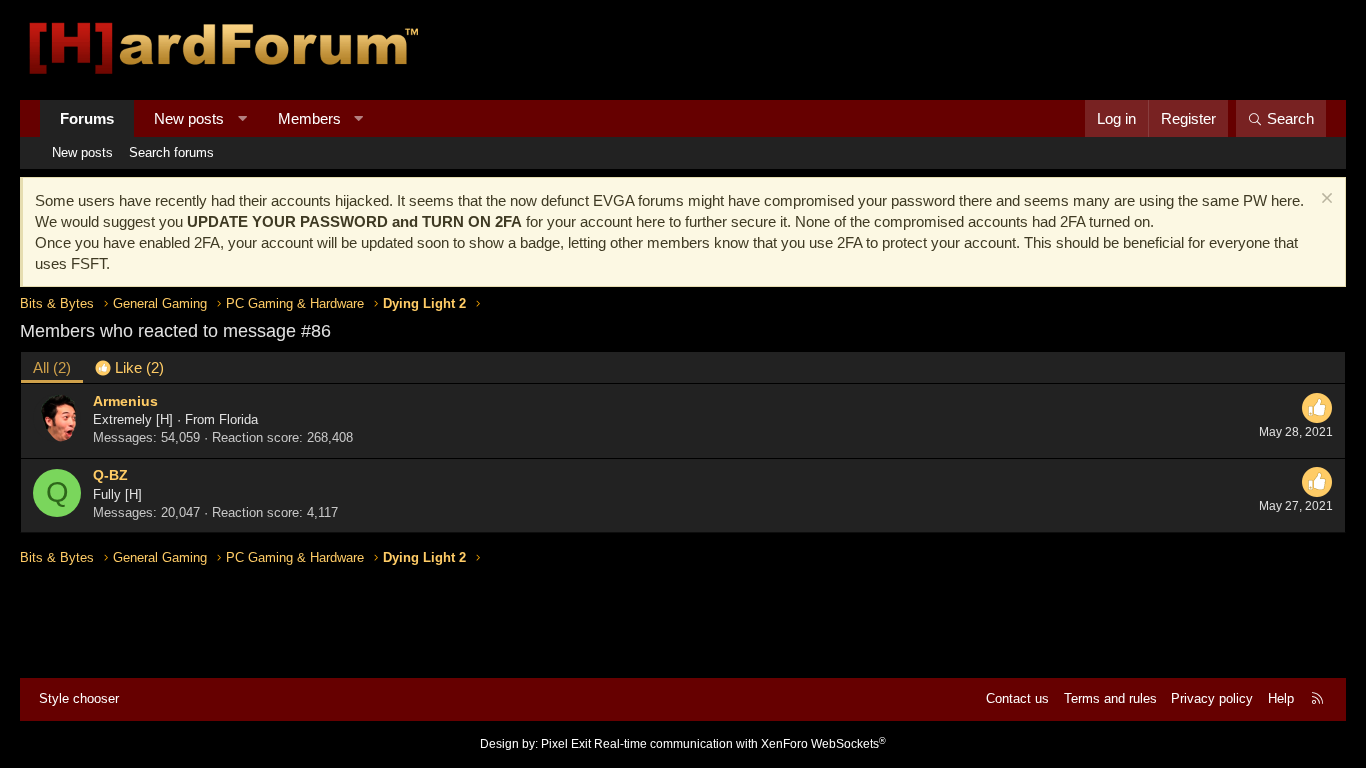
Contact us (1017, 698)
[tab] (129, 367)
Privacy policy (1212, 698)
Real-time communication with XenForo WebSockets (740, 744)
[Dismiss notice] (1324, 200)
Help (1281, 698)
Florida (238, 419)
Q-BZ (110, 475)
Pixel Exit (566, 744)
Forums (87, 118)
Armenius (125, 401)
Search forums (171, 152)
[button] (242, 118)
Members (309, 118)
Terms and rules (1110, 698)
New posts (189, 118)
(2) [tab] (52, 367)
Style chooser (79, 698)
